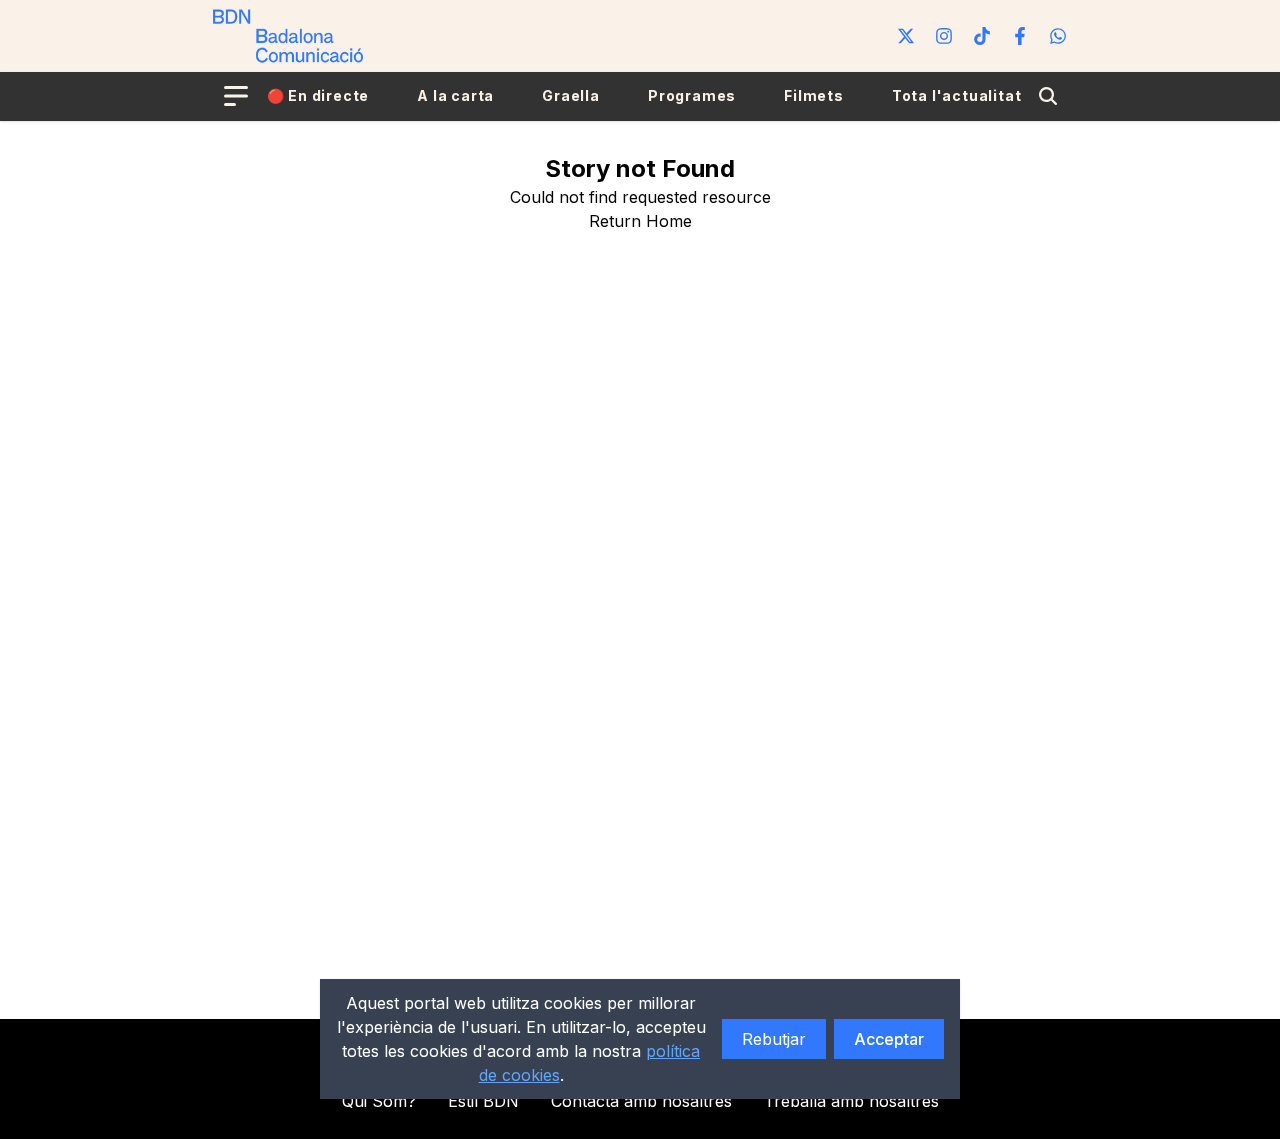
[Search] (1048, 96)
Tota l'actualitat (957, 95)
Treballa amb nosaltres (851, 1101)
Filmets (814, 95)
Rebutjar (774, 1039)
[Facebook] (1020, 36)
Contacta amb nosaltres (641, 1101)
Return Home (640, 221)
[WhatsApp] (1058, 36)
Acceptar (889, 1039)
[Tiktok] (982, 36)
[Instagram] (944, 36)
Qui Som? (379, 1101)
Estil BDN (483, 1101)
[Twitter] (906, 36)
